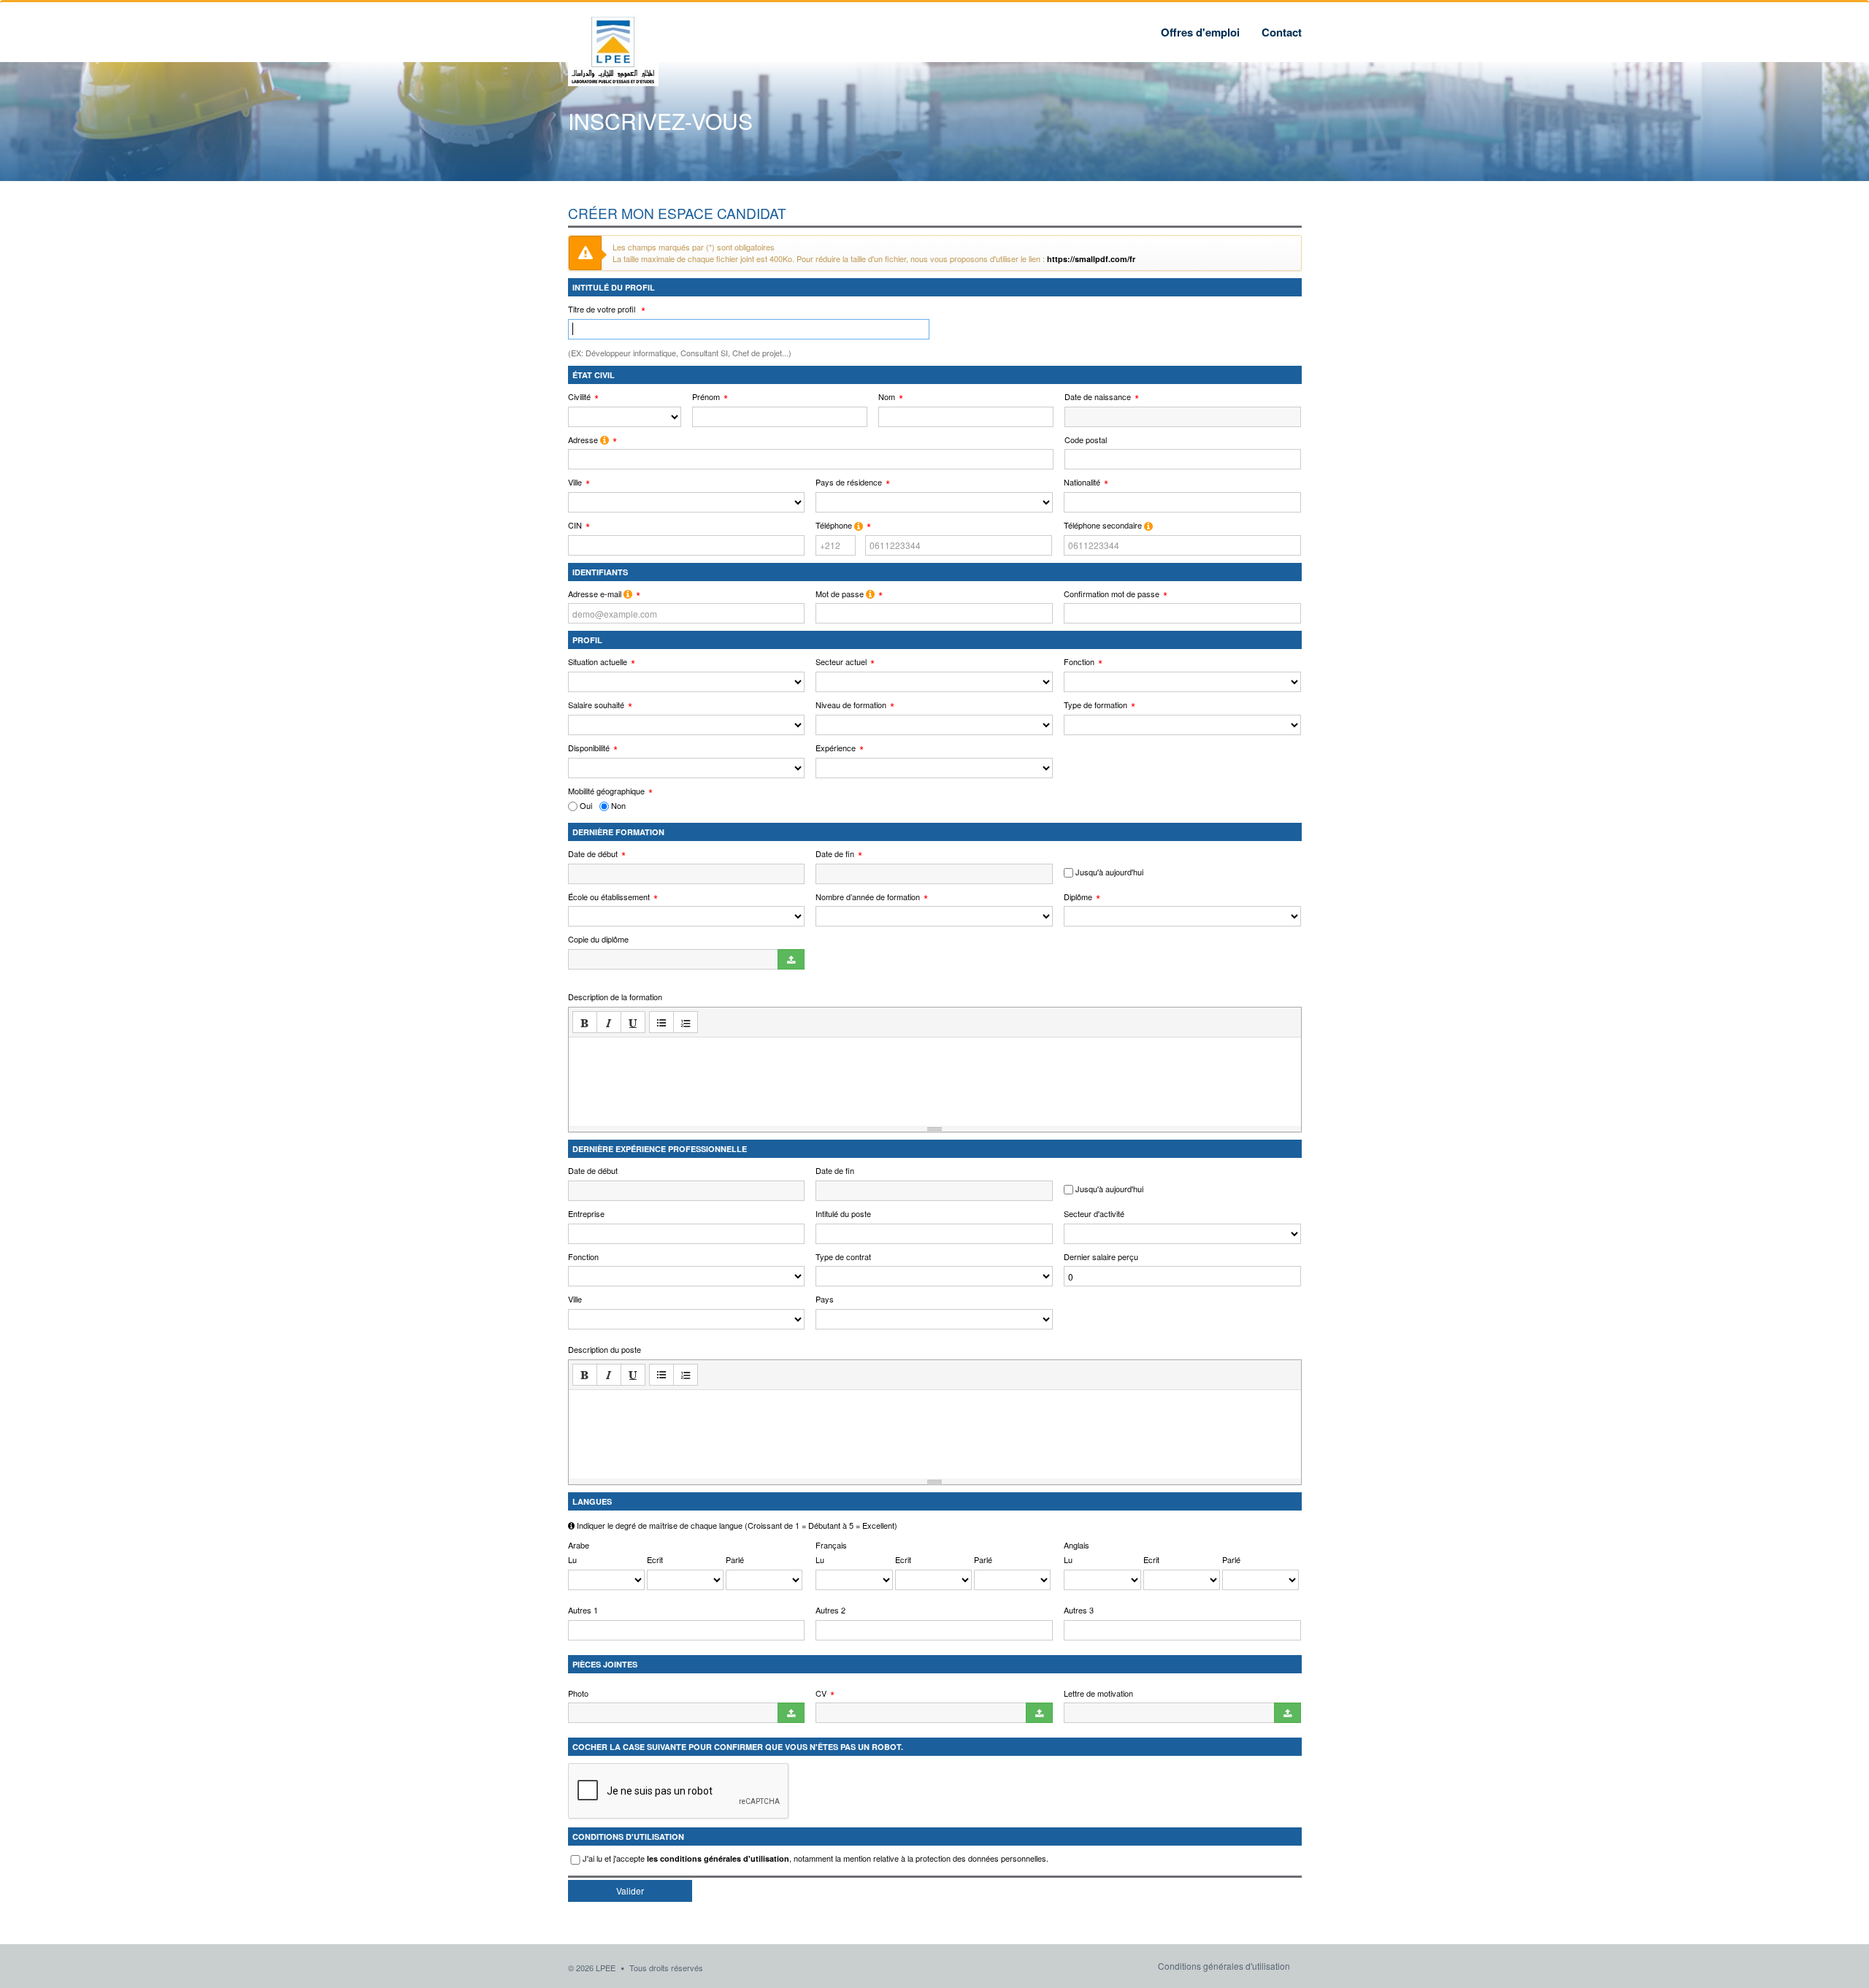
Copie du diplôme (598, 939)
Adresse (584, 440)
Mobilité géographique (606, 791)
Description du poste (605, 1350)
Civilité (579, 397)
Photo (578, 1693)
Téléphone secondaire (1104, 525)
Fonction (1079, 662)
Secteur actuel (841, 662)
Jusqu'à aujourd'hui (1108, 872)
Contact (1282, 32)
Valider (630, 1891)
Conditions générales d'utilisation (1224, 1966)
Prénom (706, 397)
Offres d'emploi (1200, 32)
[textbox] (935, 1077)
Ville (575, 482)
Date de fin (835, 854)
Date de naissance (1098, 397)
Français (831, 1545)
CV (821, 1693)
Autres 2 (830, 1610)
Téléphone (835, 525)
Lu (572, 1560)
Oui (585, 806)
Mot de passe (841, 594)
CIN (575, 525)
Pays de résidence (849, 482)
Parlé (735, 1560)
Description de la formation (615, 997)
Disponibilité (589, 748)
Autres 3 (1079, 1610)
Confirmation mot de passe (1112, 594)
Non (617, 806)
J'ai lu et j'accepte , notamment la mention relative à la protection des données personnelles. (815, 1858)
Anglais (1077, 1545)
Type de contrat (843, 1257)
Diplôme (1078, 897)
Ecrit (655, 1560)
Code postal (1086, 440)
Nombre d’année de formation (868, 897)
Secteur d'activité (1094, 1214)
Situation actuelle (598, 662)
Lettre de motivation (1098, 1693)
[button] (585, 1022)
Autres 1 (583, 1610)
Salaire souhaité (596, 705)
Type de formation (1095, 705)
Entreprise (586, 1214)
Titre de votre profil (603, 309)
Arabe (579, 1545)
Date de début (593, 854)
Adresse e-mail (596, 594)
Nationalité (1082, 482)
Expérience (836, 748)
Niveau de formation (851, 705)
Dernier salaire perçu (1101, 1257)
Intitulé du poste (843, 1214)
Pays (825, 1299)
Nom (887, 397)
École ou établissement (609, 897)
